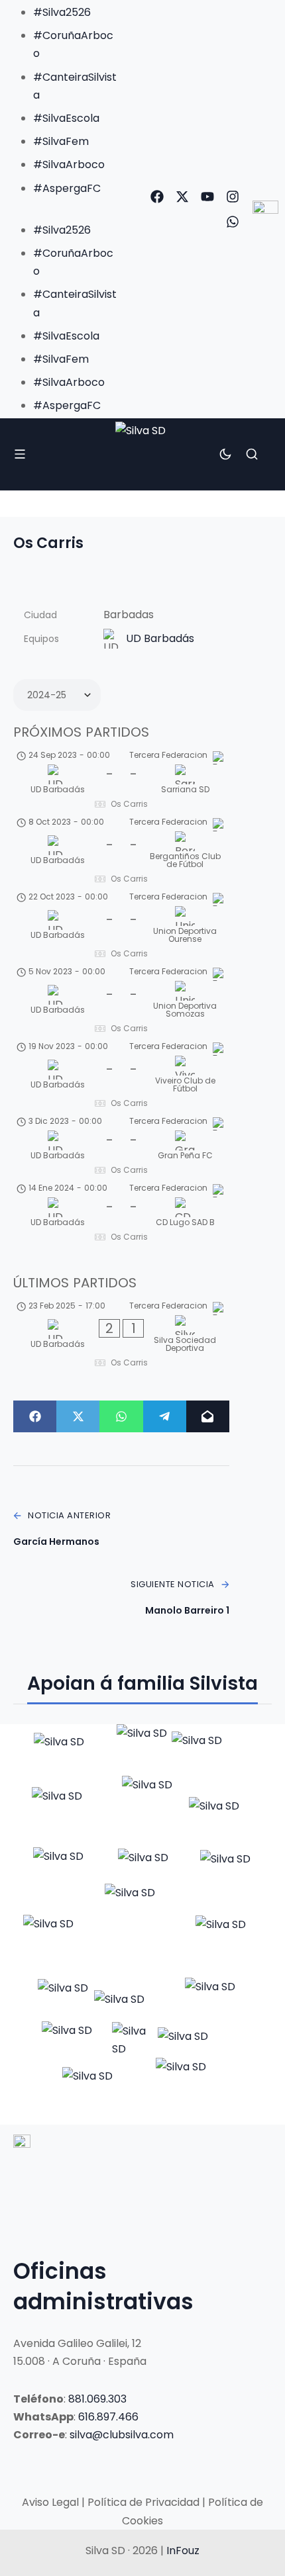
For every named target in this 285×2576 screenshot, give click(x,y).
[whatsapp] (233, 222)
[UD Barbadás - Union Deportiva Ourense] (121, 927)
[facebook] (157, 197)
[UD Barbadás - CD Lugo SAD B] (121, 1215)
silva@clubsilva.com (122, 2435)
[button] (62, 206)
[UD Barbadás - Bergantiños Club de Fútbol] (121, 852)
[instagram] (233, 197)
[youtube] (207, 197)
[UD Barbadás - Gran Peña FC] (121, 1148)
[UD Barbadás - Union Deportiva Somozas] (121, 1002)
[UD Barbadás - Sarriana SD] (121, 782)
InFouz (183, 2551)
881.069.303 (97, 2399)
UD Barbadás (160, 638)
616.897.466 (108, 2417)
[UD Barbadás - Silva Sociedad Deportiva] (121, 1336)
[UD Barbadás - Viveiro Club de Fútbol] (121, 1077)
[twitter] (182, 197)
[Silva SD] (142, 455)
